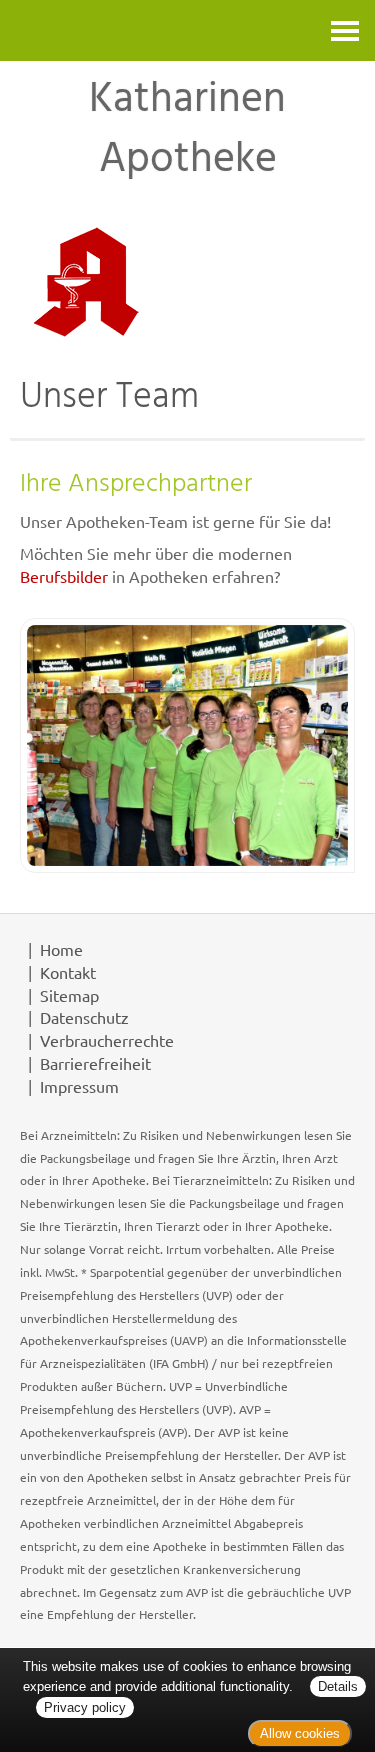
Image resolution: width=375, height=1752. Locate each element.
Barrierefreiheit (95, 1063)
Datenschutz (84, 1017)
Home (61, 949)
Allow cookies (300, 1733)
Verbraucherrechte (107, 1040)
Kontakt (68, 972)
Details (338, 1686)
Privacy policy (85, 1707)
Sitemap (69, 995)
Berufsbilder (64, 576)
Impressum (79, 1086)
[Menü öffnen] (345, 30)
